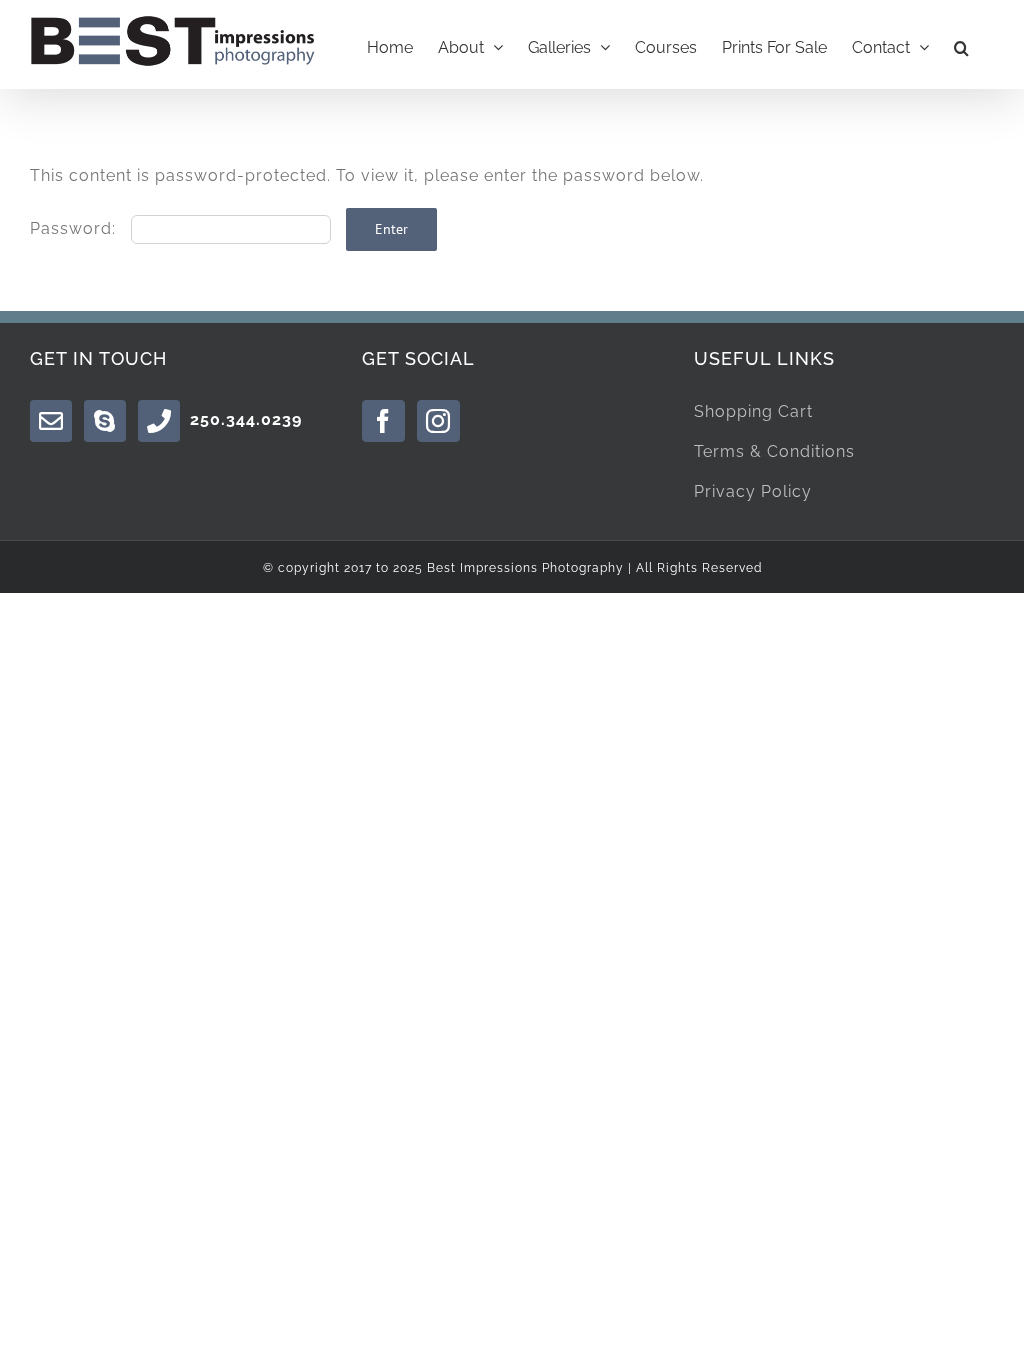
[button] (961, 44)
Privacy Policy (753, 491)
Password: (75, 228)
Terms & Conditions (774, 451)
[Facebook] (383, 421)
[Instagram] (438, 421)
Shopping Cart (753, 411)
